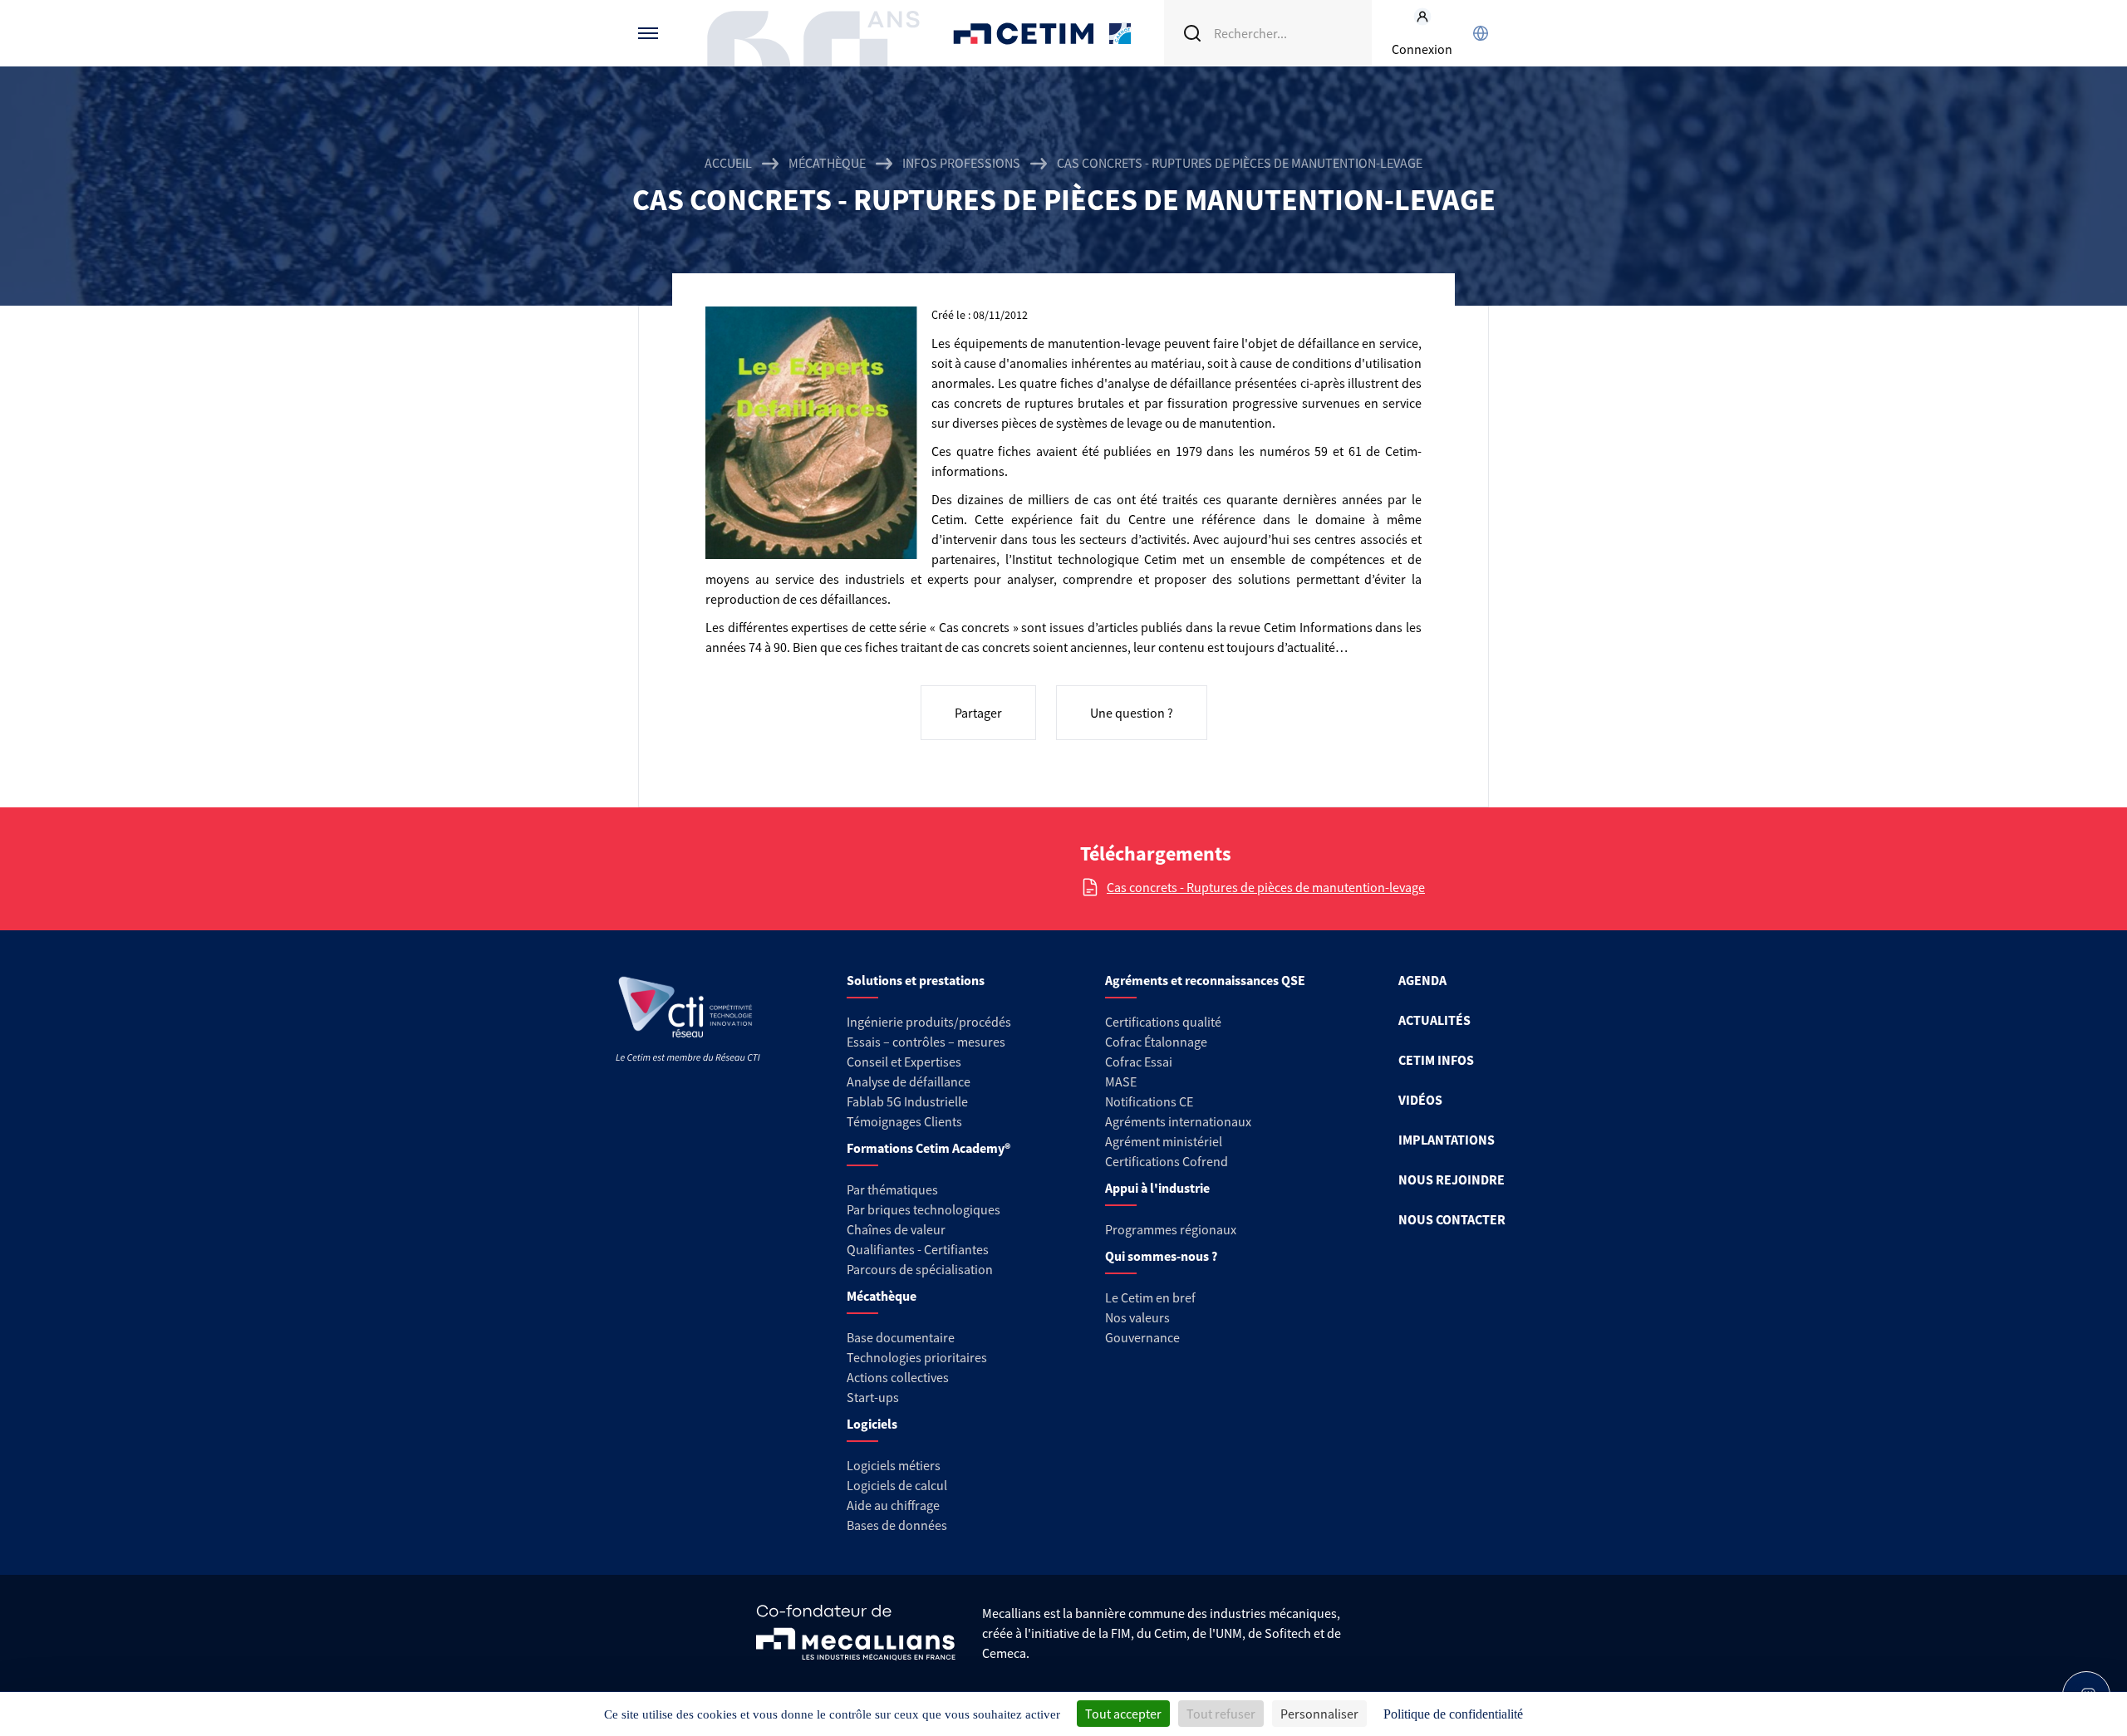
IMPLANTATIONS (1447, 1140)
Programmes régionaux (1171, 1229)
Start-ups (873, 1397)
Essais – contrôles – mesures (926, 1042)
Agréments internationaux (1178, 1121)
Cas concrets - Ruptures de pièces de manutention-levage (1266, 887)
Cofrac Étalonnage (1156, 1042)
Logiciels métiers (894, 1465)
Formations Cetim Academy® (928, 1148)
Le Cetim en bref (1150, 1297)
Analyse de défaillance (909, 1081)
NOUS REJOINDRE (1452, 1179)
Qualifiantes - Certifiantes (918, 1249)
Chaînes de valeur (896, 1229)
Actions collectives (898, 1377)
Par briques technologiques (924, 1209)
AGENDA (1422, 980)
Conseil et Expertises (904, 1062)
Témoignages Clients (904, 1121)
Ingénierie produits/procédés (929, 1022)
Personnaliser (1319, 1714)
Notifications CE (1149, 1101)
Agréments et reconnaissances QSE (1205, 980)
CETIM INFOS (1436, 1060)
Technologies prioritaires (917, 1357)
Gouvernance (1142, 1337)
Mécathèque (827, 163)
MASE (1121, 1081)
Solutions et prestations (916, 980)
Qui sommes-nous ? (1161, 1256)
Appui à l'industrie (1157, 1188)
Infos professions (961, 163)
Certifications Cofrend (1167, 1161)
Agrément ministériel (1164, 1141)
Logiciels (872, 1424)
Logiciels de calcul (897, 1485)
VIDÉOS (1420, 1100)
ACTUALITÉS (1434, 1020)
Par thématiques (892, 1189)
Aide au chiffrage (893, 1505)
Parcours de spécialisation (920, 1269)
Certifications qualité (1163, 1022)
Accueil (728, 163)
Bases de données (897, 1525)
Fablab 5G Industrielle (907, 1101)
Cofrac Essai (1139, 1062)
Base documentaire (901, 1337)
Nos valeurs (1137, 1317)
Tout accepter (1123, 1714)
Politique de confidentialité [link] (1453, 1714)
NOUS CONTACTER (1452, 1219)
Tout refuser (1221, 1714)
